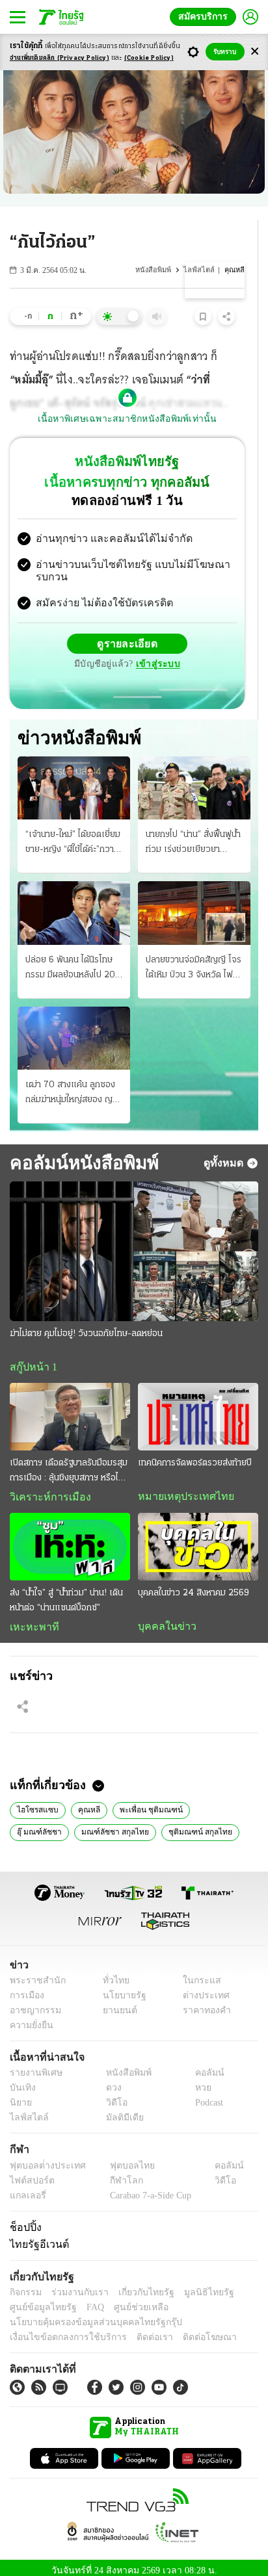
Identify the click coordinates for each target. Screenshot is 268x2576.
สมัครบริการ (206, 17)
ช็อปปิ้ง (24, 2220)
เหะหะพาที (30, 1618)
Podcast (207, 2096)
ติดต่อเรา (138, 2330)
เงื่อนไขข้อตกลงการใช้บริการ (60, 2330)
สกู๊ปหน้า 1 (31, 1357)
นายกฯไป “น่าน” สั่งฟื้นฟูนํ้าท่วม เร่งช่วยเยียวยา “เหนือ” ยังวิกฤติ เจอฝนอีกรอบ (194, 833)
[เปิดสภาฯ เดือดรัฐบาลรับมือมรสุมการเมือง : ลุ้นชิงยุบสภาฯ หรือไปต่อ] (70, 1407)
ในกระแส (197, 1973)
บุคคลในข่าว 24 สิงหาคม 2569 (194, 1584)
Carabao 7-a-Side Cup (147, 2188)
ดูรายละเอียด (127, 633)
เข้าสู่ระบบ (156, 653)
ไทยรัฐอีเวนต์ (36, 2237)
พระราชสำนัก (33, 1973)
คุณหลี (80, 1801)
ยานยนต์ (115, 2003)
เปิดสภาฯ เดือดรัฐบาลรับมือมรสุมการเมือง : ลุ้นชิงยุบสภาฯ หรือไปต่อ (69, 1462)
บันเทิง (21, 2081)
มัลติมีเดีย (120, 2111)
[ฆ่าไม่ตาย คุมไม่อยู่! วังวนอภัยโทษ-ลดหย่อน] (134, 1241)
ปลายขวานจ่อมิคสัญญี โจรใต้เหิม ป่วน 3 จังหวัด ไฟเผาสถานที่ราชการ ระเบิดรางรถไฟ (194, 959)
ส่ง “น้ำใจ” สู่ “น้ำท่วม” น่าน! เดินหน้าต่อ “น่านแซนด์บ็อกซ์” (66, 1591)
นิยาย (20, 2096)
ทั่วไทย (112, 1973)
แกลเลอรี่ (26, 2188)
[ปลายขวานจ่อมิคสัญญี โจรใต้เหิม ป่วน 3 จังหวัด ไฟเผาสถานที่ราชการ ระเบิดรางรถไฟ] (194, 902)
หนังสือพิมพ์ (159, 270)
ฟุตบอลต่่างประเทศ (43, 2158)
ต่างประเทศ (202, 1988)
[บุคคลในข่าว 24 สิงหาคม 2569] (198, 1538)
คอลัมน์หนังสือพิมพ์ (82, 1152)
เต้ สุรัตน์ (188, 1823)
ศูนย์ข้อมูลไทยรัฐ (39, 2300)
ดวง (111, 2081)
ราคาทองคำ (203, 2003)
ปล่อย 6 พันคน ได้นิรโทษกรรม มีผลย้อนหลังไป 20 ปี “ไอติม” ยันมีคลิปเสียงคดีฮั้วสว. (73, 959)
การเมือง (26, 1988)
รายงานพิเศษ (34, 2066)
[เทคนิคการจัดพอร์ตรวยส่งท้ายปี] (198, 1407)
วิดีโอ (113, 2096)
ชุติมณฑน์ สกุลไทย (126, 1823)
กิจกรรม (25, 2285)
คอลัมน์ (203, 2066)
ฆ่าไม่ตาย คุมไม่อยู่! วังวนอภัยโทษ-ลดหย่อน (86, 1323)
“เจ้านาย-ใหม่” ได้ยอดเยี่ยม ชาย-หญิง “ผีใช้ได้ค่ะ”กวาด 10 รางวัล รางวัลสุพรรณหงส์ (73, 833)
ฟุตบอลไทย (121, 2158)
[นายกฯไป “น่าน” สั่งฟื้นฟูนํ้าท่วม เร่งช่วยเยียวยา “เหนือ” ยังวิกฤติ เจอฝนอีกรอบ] (194, 778)
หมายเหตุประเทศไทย (180, 1487)
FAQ (87, 2300)
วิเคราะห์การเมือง (46, 1488)
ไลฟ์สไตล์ (202, 270)
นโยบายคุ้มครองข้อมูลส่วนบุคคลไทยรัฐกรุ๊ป (87, 2315)
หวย (198, 2081)
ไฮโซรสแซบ (34, 1801)
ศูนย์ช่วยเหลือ (128, 2300)
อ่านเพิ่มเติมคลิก (60, 58)
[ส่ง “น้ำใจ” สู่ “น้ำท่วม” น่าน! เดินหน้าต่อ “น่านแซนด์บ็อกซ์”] (70, 1538)
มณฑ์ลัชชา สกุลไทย (47, 1823)
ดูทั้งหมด (225, 1152)
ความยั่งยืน (30, 2018)
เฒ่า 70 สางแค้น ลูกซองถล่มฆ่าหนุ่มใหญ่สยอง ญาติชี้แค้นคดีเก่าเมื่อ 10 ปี (74, 1083)
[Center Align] (255, 52)
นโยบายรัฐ (119, 1988)
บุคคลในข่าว (162, 1617)
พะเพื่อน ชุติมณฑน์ (139, 1801)
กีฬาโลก (115, 2173)
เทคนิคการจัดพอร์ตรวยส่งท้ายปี (195, 1453)
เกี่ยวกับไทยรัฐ (137, 2285)
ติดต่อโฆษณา (188, 2330)
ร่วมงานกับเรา (75, 2285)
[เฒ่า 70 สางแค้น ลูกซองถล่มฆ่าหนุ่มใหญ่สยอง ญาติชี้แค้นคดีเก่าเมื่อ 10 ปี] (74, 1028)
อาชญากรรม (33, 2003)
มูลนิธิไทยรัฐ (194, 2285)
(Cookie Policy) (149, 58)
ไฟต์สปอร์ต (30, 2173)
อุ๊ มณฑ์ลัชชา (207, 1801)
